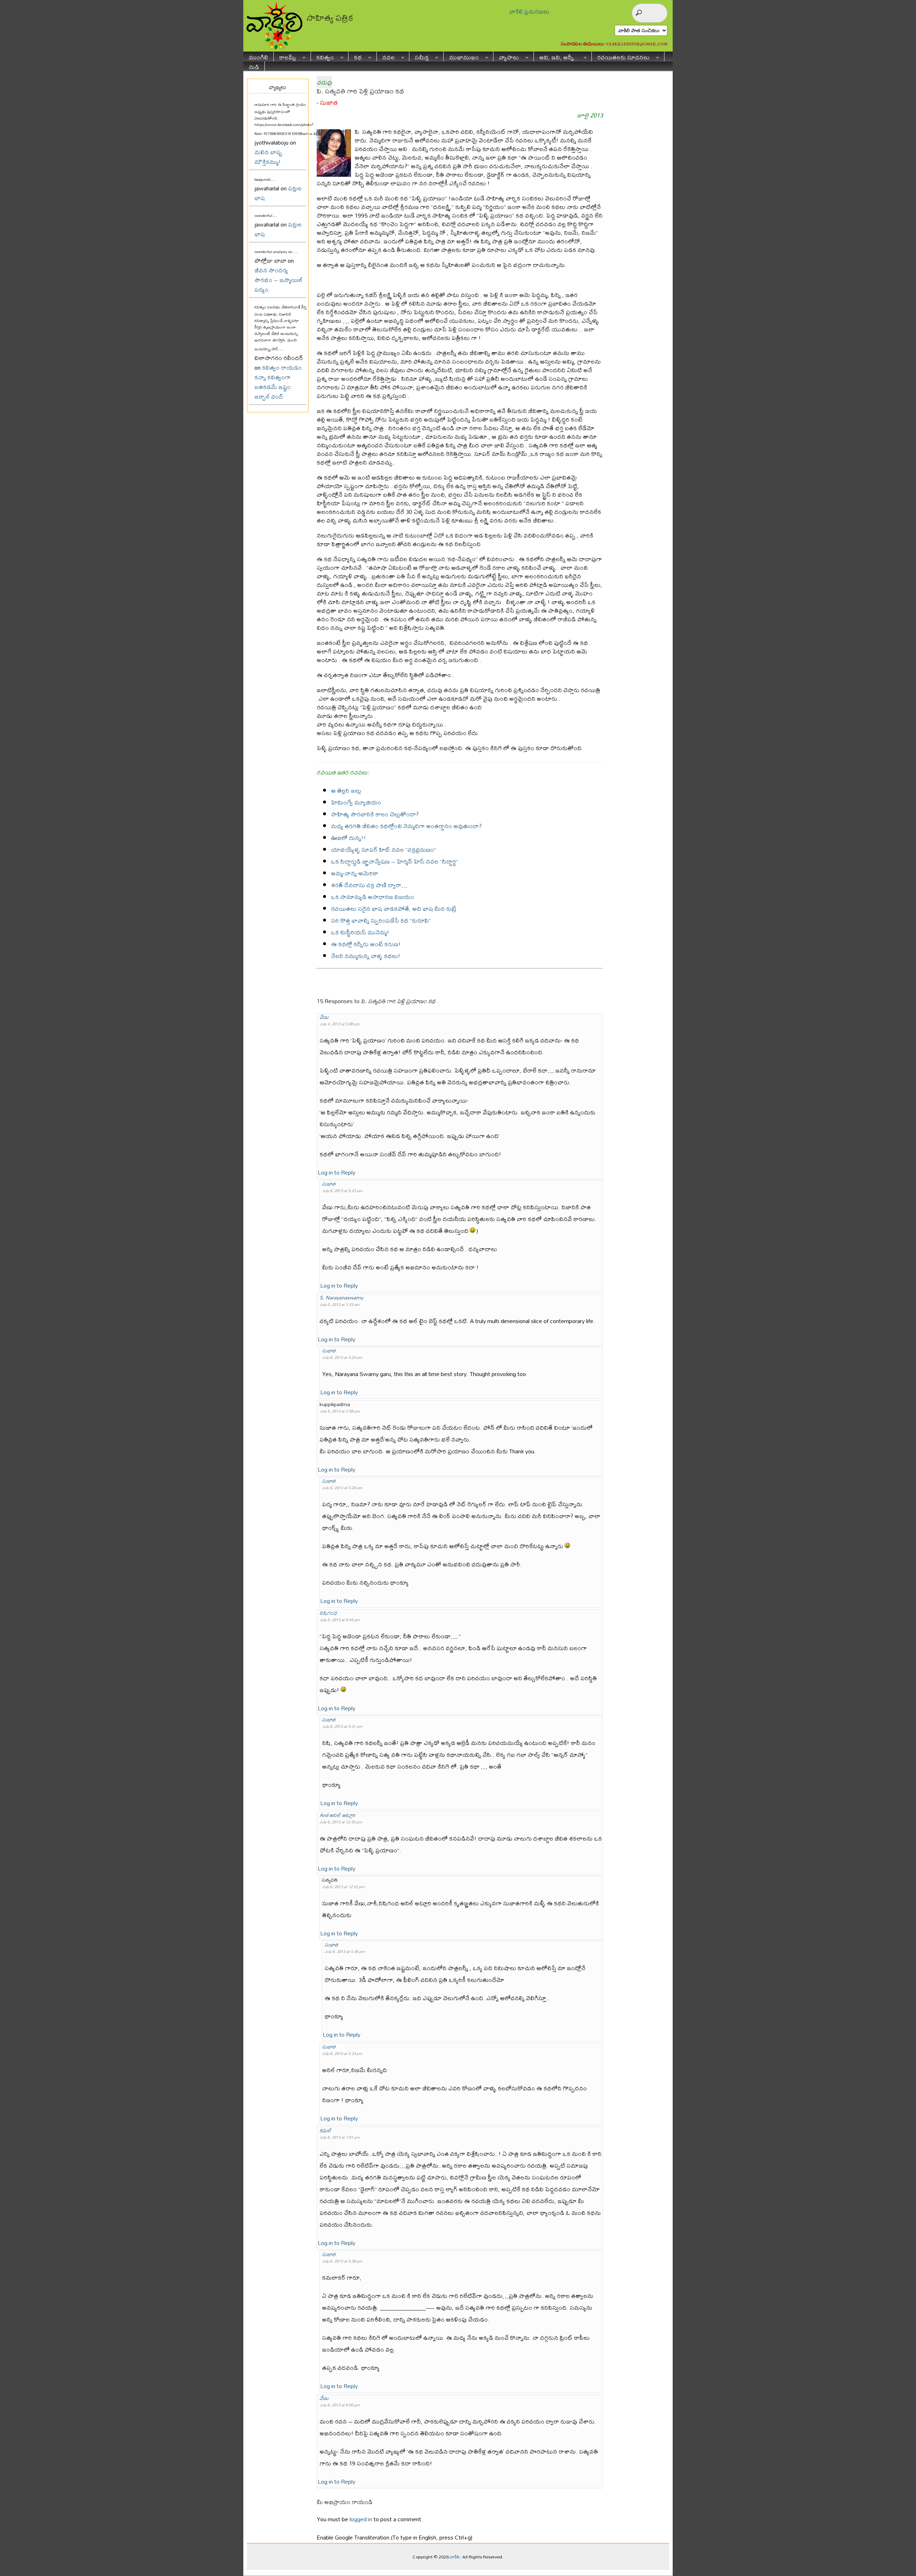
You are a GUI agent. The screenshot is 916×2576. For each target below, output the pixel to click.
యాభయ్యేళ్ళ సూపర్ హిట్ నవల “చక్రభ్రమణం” (384, 849)
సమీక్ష (419, 56)
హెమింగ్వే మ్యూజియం (356, 802)
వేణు (324, 1017)
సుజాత (329, 103)
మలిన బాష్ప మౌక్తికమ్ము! (268, 157)
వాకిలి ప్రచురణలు (529, 11)
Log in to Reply (337, 1172)
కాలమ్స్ (285, 56)
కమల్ (325, 2130)
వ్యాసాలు (506, 56)
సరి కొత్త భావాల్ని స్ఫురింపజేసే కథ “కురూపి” (381, 920)
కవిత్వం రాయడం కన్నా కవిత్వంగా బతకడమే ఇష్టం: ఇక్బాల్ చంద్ (278, 382)
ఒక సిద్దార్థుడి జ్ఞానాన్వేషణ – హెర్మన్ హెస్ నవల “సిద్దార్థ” (394, 861)
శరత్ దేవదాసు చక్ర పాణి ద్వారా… (369, 885)
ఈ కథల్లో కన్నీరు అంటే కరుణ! (366, 944)
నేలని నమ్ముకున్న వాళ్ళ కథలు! (366, 956)
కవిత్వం (322, 56)
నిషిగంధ (328, 1613)
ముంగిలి (258, 56)
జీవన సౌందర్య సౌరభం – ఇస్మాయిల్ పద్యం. (279, 280)
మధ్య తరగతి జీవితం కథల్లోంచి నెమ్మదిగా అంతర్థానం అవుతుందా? (406, 826)
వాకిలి (455, 2557)
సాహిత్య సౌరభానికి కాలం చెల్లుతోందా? (375, 814)
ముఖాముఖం (461, 56)
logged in (361, 2519)
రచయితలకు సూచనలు (621, 56)
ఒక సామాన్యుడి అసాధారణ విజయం (372, 897)
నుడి (254, 66)
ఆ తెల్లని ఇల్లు (346, 790)
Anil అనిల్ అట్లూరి (337, 1815)
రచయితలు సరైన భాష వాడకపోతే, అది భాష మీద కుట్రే (394, 908)
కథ (355, 56)
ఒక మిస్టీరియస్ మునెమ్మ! (360, 932)
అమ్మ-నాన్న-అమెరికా (355, 873)
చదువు (324, 82)
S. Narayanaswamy (341, 1297)
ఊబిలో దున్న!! (349, 838)
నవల (386, 56)
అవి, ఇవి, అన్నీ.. (556, 56)
